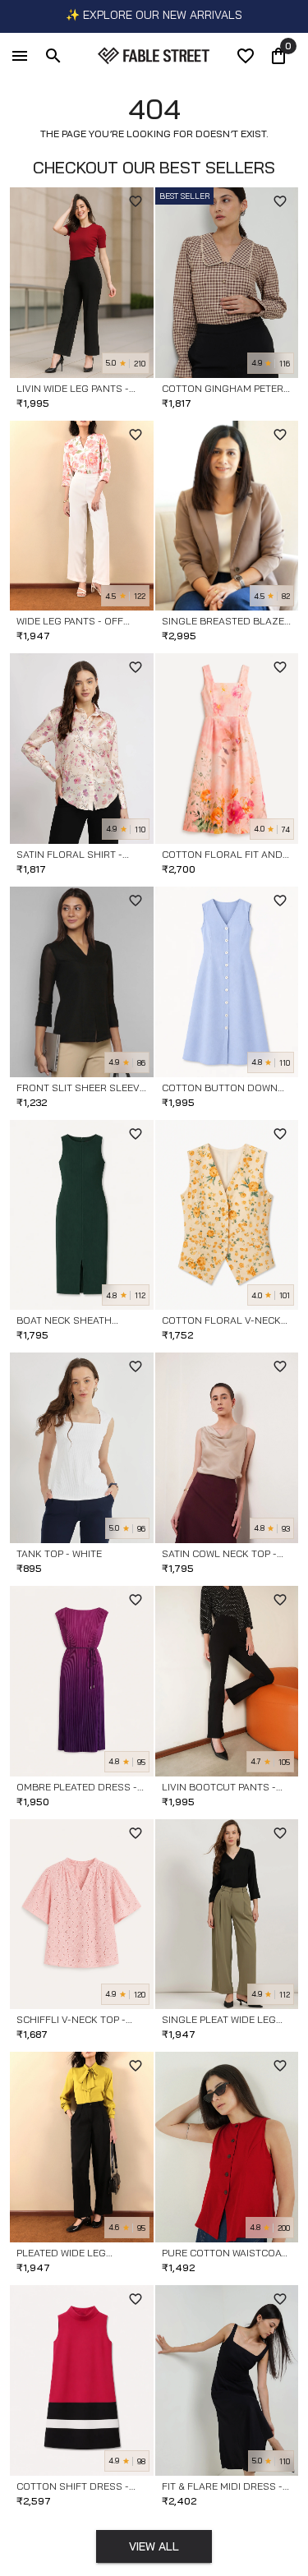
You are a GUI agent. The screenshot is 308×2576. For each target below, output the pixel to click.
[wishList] (246, 56)
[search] (53, 56)
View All (154, 2546)
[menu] (20, 56)
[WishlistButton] (136, 201)
